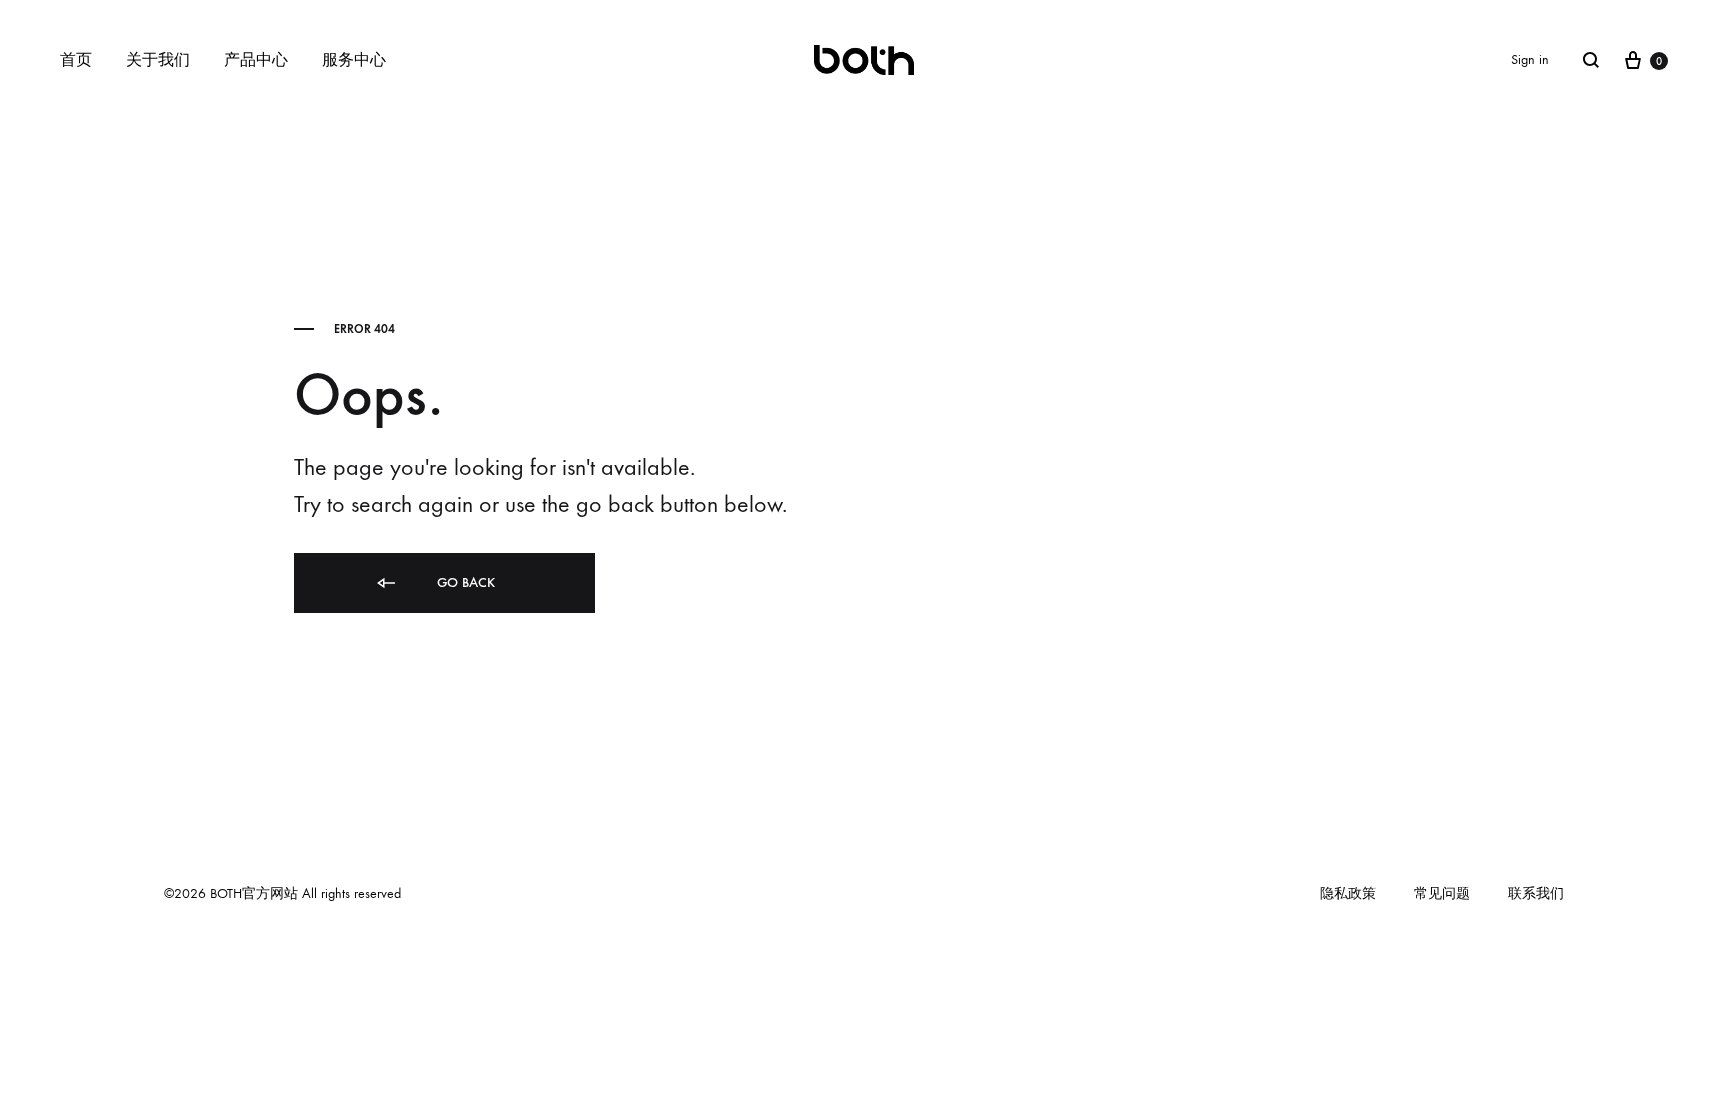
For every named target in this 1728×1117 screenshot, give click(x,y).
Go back (464, 582)
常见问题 (1442, 893)
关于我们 (158, 59)
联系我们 (1536, 893)
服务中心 (354, 59)
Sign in (1530, 59)
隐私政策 (1348, 893)
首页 (76, 59)
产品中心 (256, 59)
